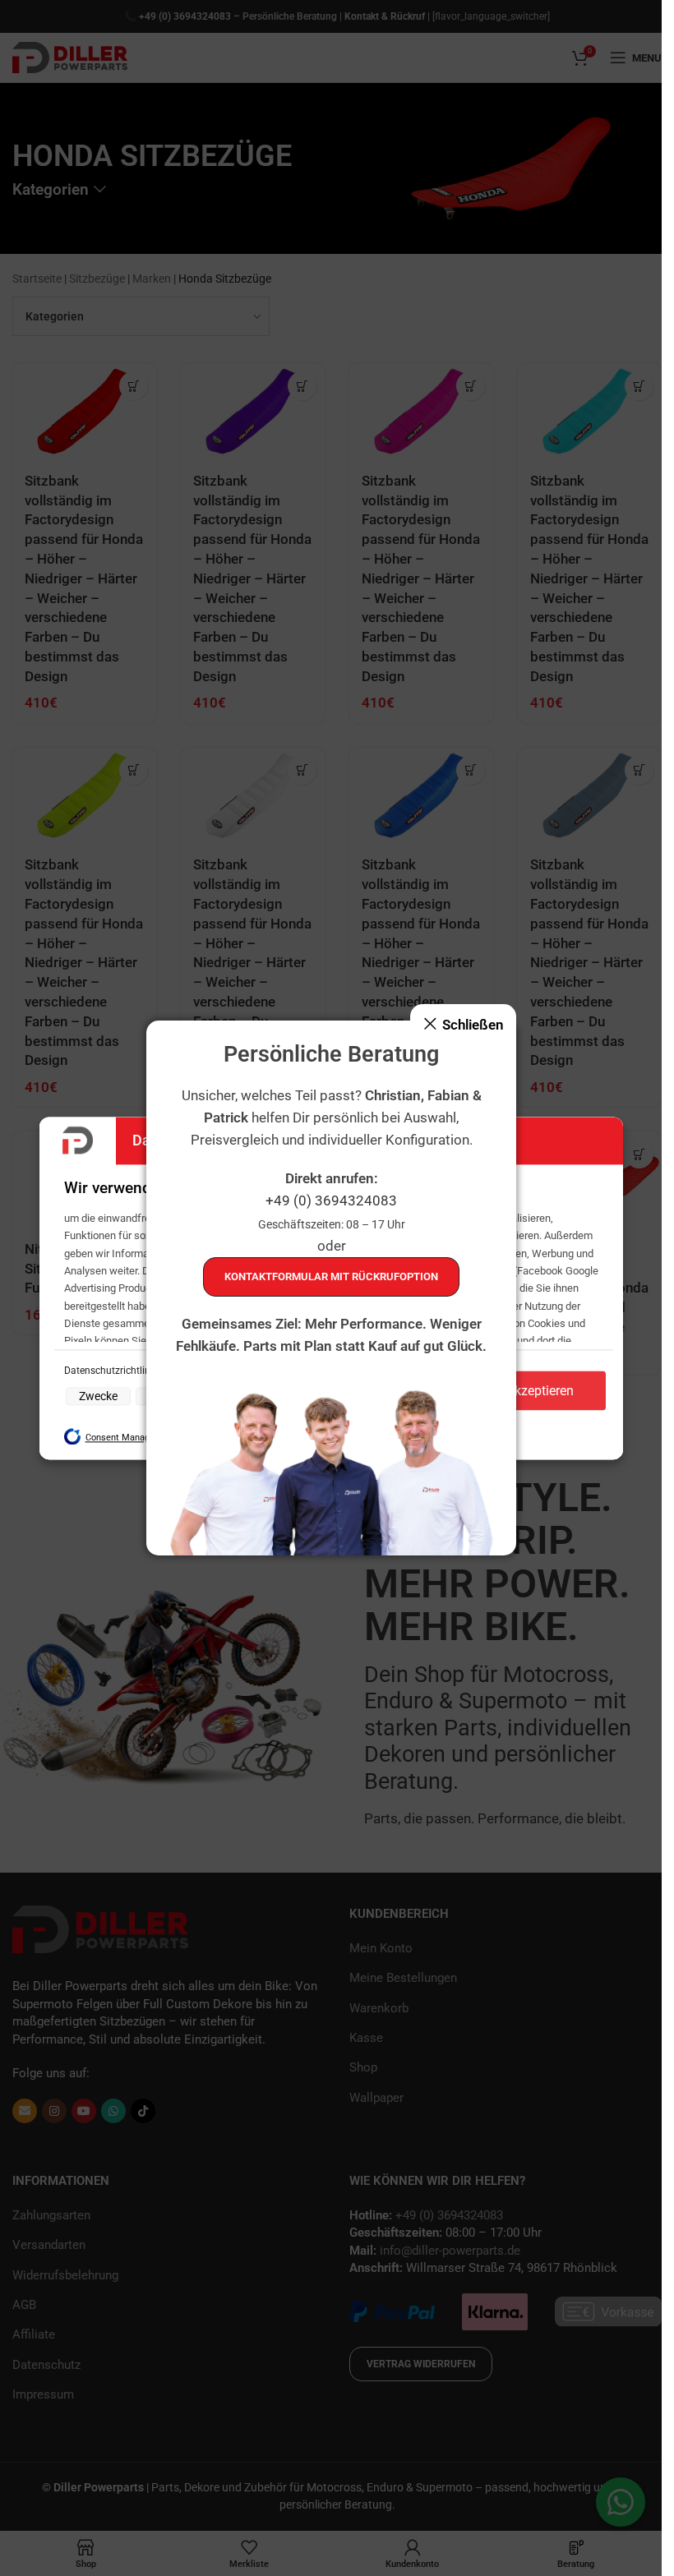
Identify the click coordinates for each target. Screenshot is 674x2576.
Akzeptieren (540, 1391)
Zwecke (98, 1397)
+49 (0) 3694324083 (331, 1200)
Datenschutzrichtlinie (112, 1371)
